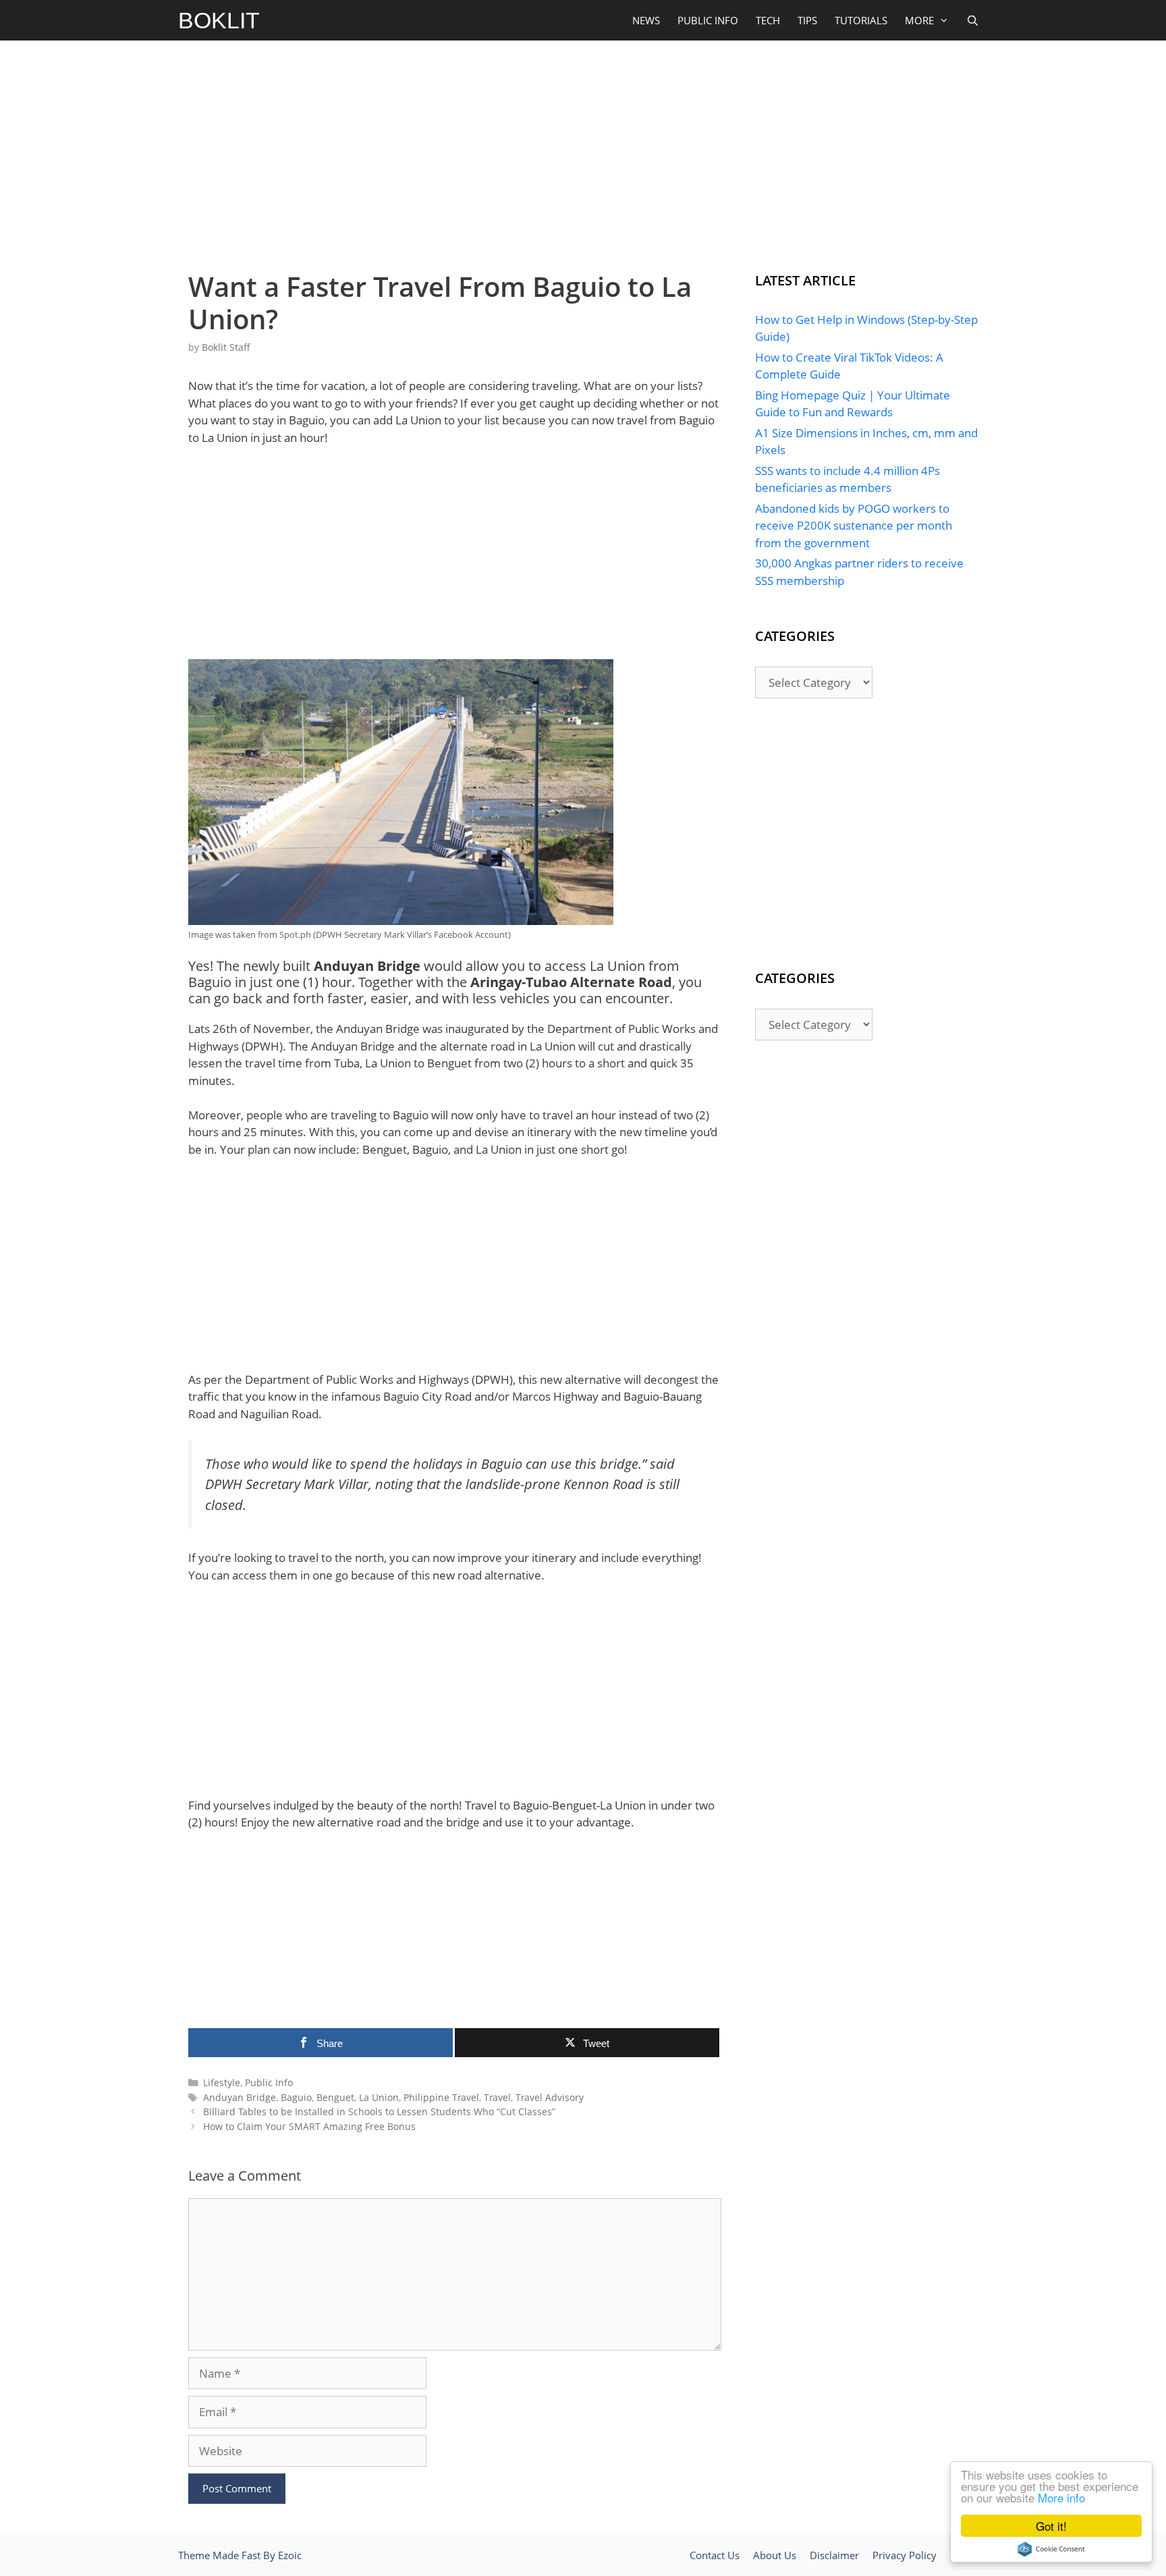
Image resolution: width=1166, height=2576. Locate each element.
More (919, 20)
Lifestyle (222, 2082)
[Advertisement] (583, 152)
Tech (768, 20)
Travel (497, 2097)
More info (1061, 2497)
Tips (807, 20)
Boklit (219, 20)
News (646, 20)
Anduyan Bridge (240, 2097)
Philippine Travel (441, 2097)
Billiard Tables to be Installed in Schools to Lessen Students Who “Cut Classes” (379, 2111)
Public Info (708, 20)
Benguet (335, 2097)
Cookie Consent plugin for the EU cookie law (1051, 2549)
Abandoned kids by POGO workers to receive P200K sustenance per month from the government (854, 526)
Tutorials (861, 20)
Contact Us (715, 2555)
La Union (379, 2097)
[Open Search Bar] (973, 20)
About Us (775, 2555)
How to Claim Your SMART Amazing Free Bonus (309, 2126)
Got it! (1051, 2526)
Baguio (296, 2097)
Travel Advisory (550, 2097)
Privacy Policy (905, 2555)
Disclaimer (834, 2555)
